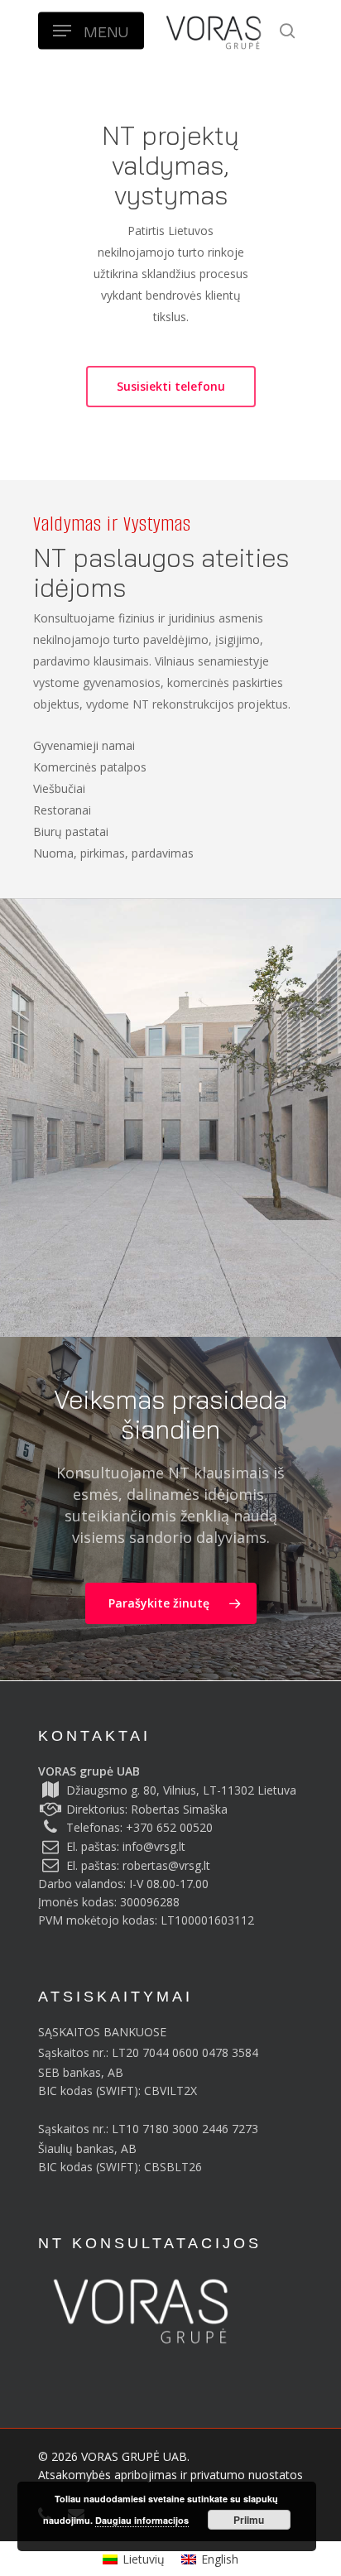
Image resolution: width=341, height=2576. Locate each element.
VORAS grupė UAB (89, 1771)
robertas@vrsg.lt (166, 1865)
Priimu (249, 2520)
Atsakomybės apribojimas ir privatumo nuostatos (170, 2475)
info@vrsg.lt (154, 1846)
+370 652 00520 (169, 1827)
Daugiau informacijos (142, 2520)
